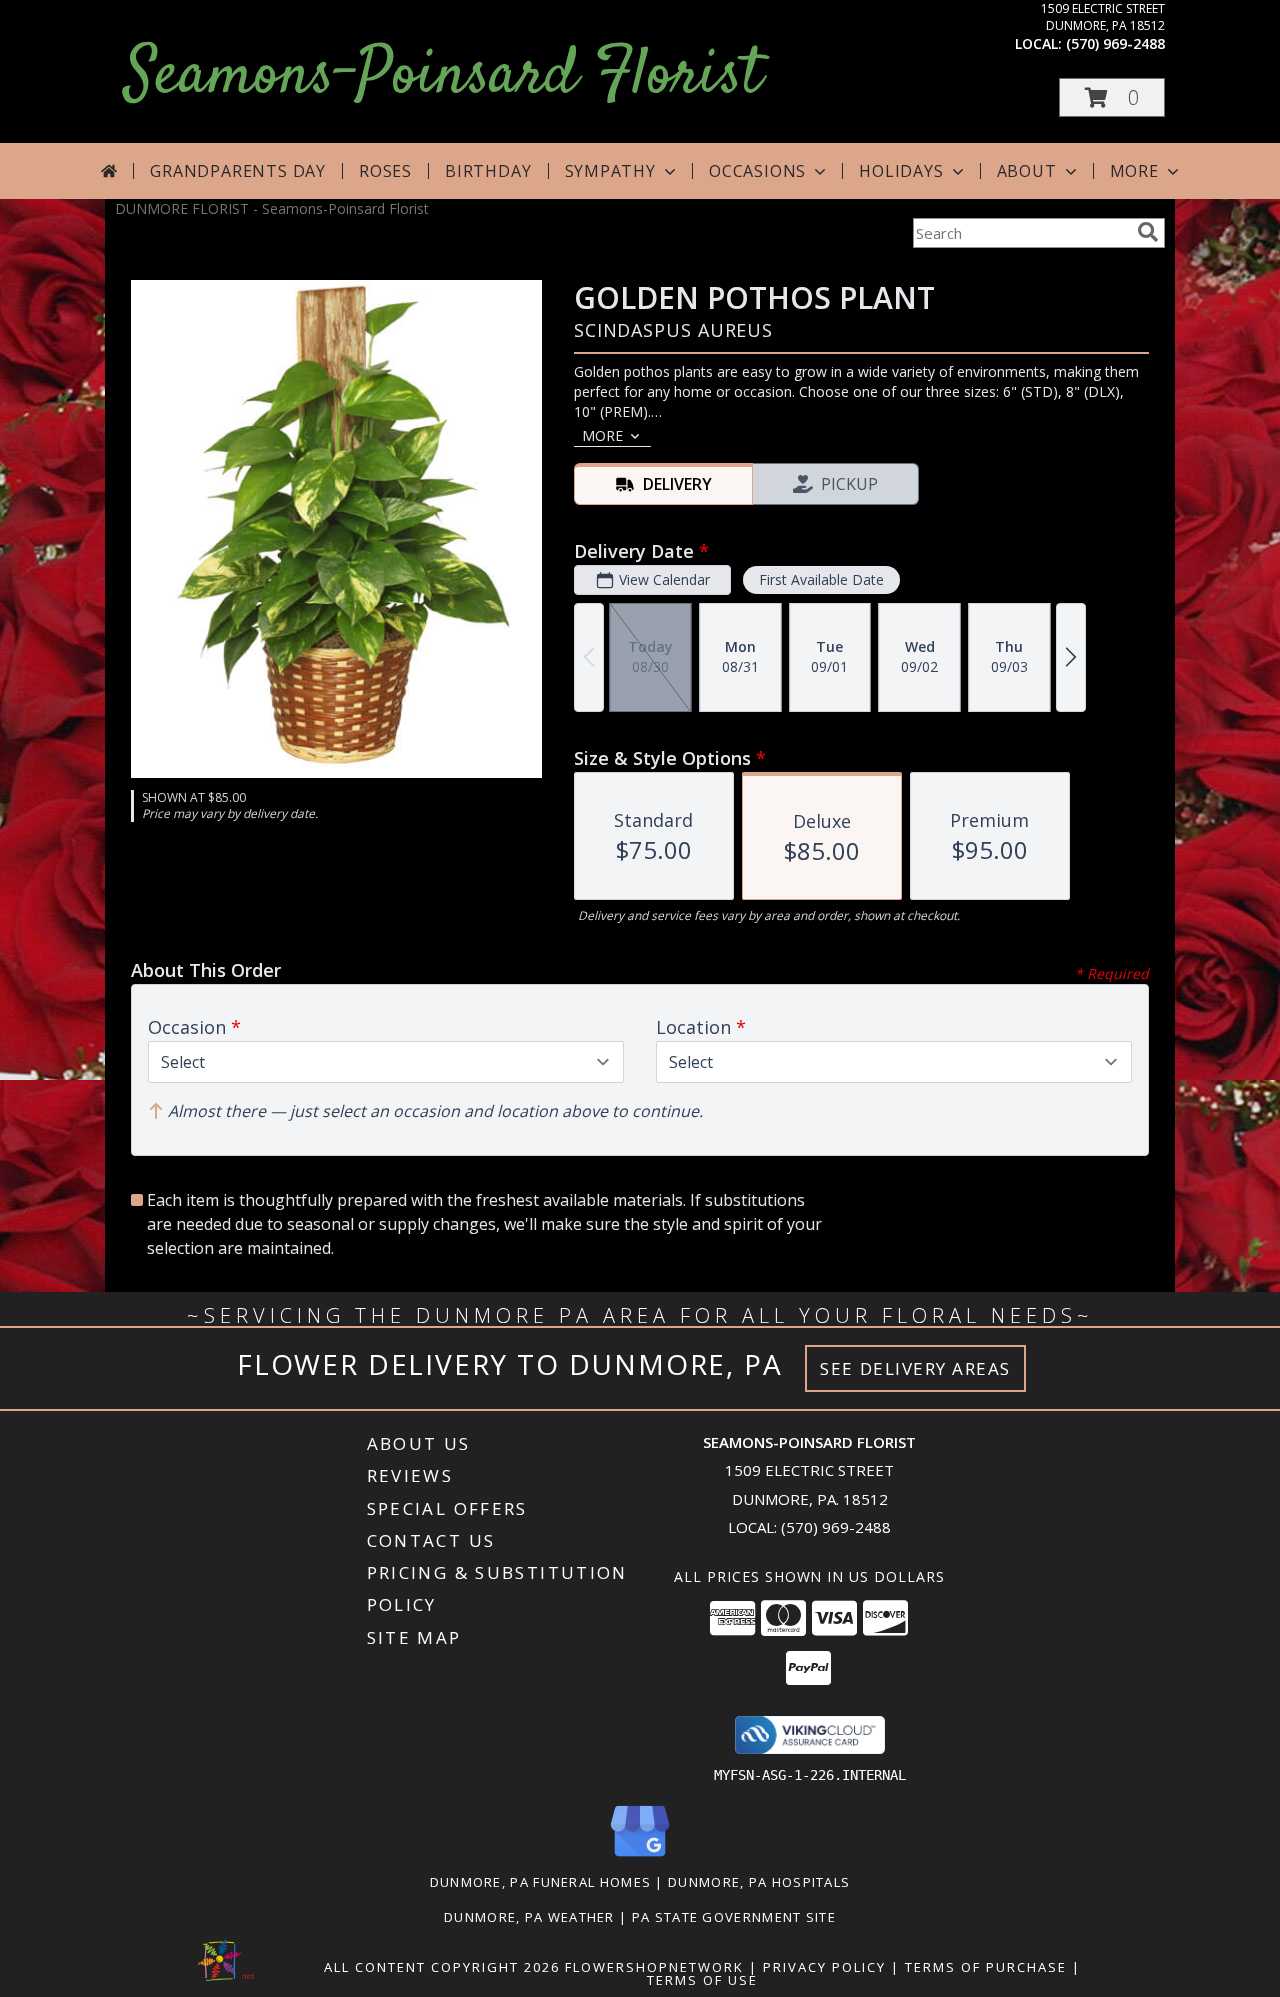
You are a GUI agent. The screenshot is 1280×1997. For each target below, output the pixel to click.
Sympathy (610, 171)
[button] (1112, 97)
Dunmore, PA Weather (529, 1917)
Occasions (757, 171)
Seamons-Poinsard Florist (443, 76)
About (1027, 171)
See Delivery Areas (915, 1368)
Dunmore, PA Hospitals (759, 1882)
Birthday (488, 171)
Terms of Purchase (986, 1967)
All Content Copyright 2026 (442, 1967)
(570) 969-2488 (1115, 43)
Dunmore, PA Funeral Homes (541, 1882)
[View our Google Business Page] (640, 1857)
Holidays (901, 171)
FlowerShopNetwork (654, 1967)
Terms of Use (702, 1980)
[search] (1148, 232)
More (1134, 171)
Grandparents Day (238, 171)
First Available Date (821, 579)
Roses (385, 171)
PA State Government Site (734, 1917)
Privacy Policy (824, 1967)
